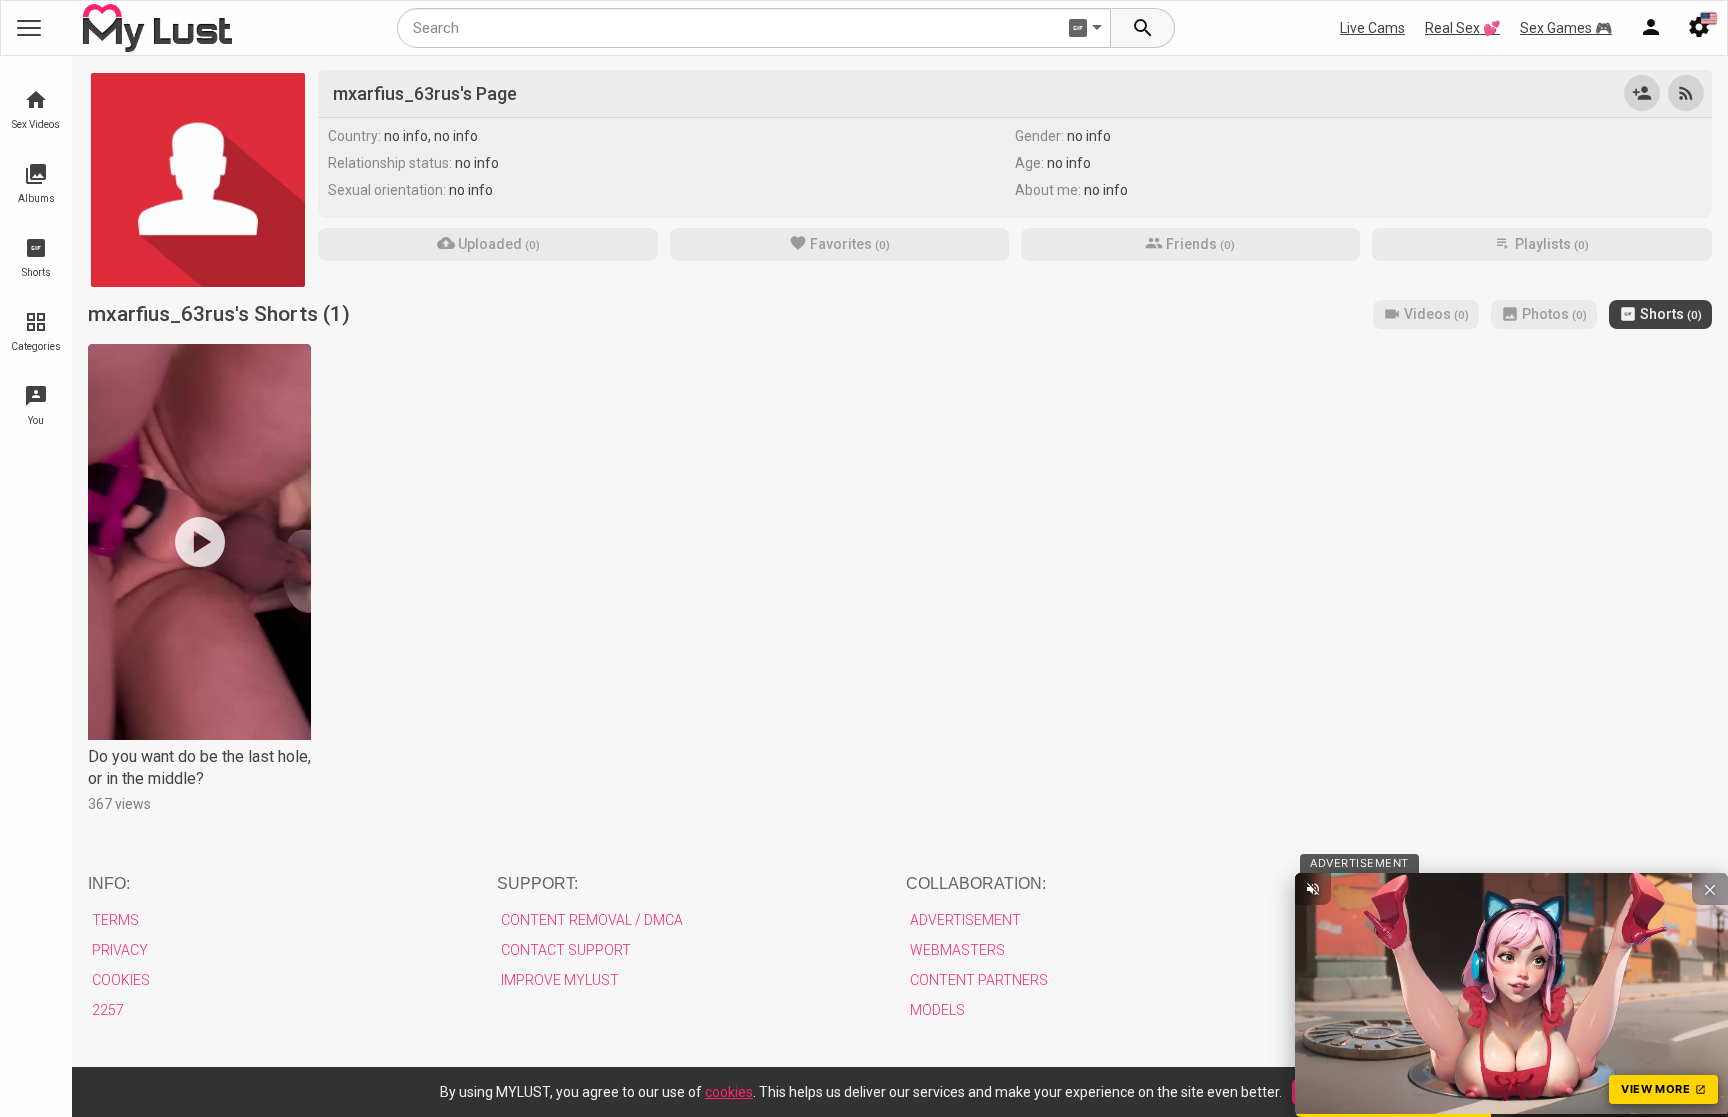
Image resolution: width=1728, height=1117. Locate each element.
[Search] (1143, 28)
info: (109, 883)
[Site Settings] (1699, 28)
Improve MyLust (560, 980)
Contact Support (566, 950)
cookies (729, 1092)
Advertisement (965, 920)
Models (937, 1010)
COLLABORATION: (976, 883)
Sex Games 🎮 (1566, 28)
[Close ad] (1710, 889)
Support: (537, 883)
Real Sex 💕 (1462, 28)
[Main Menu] (29, 28)
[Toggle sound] (1313, 889)
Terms (115, 920)
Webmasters (957, 950)
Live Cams (1372, 28)
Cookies (121, 980)
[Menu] (1651, 28)
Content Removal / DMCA (592, 920)
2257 (108, 1010)
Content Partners (979, 980)
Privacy (120, 950)
